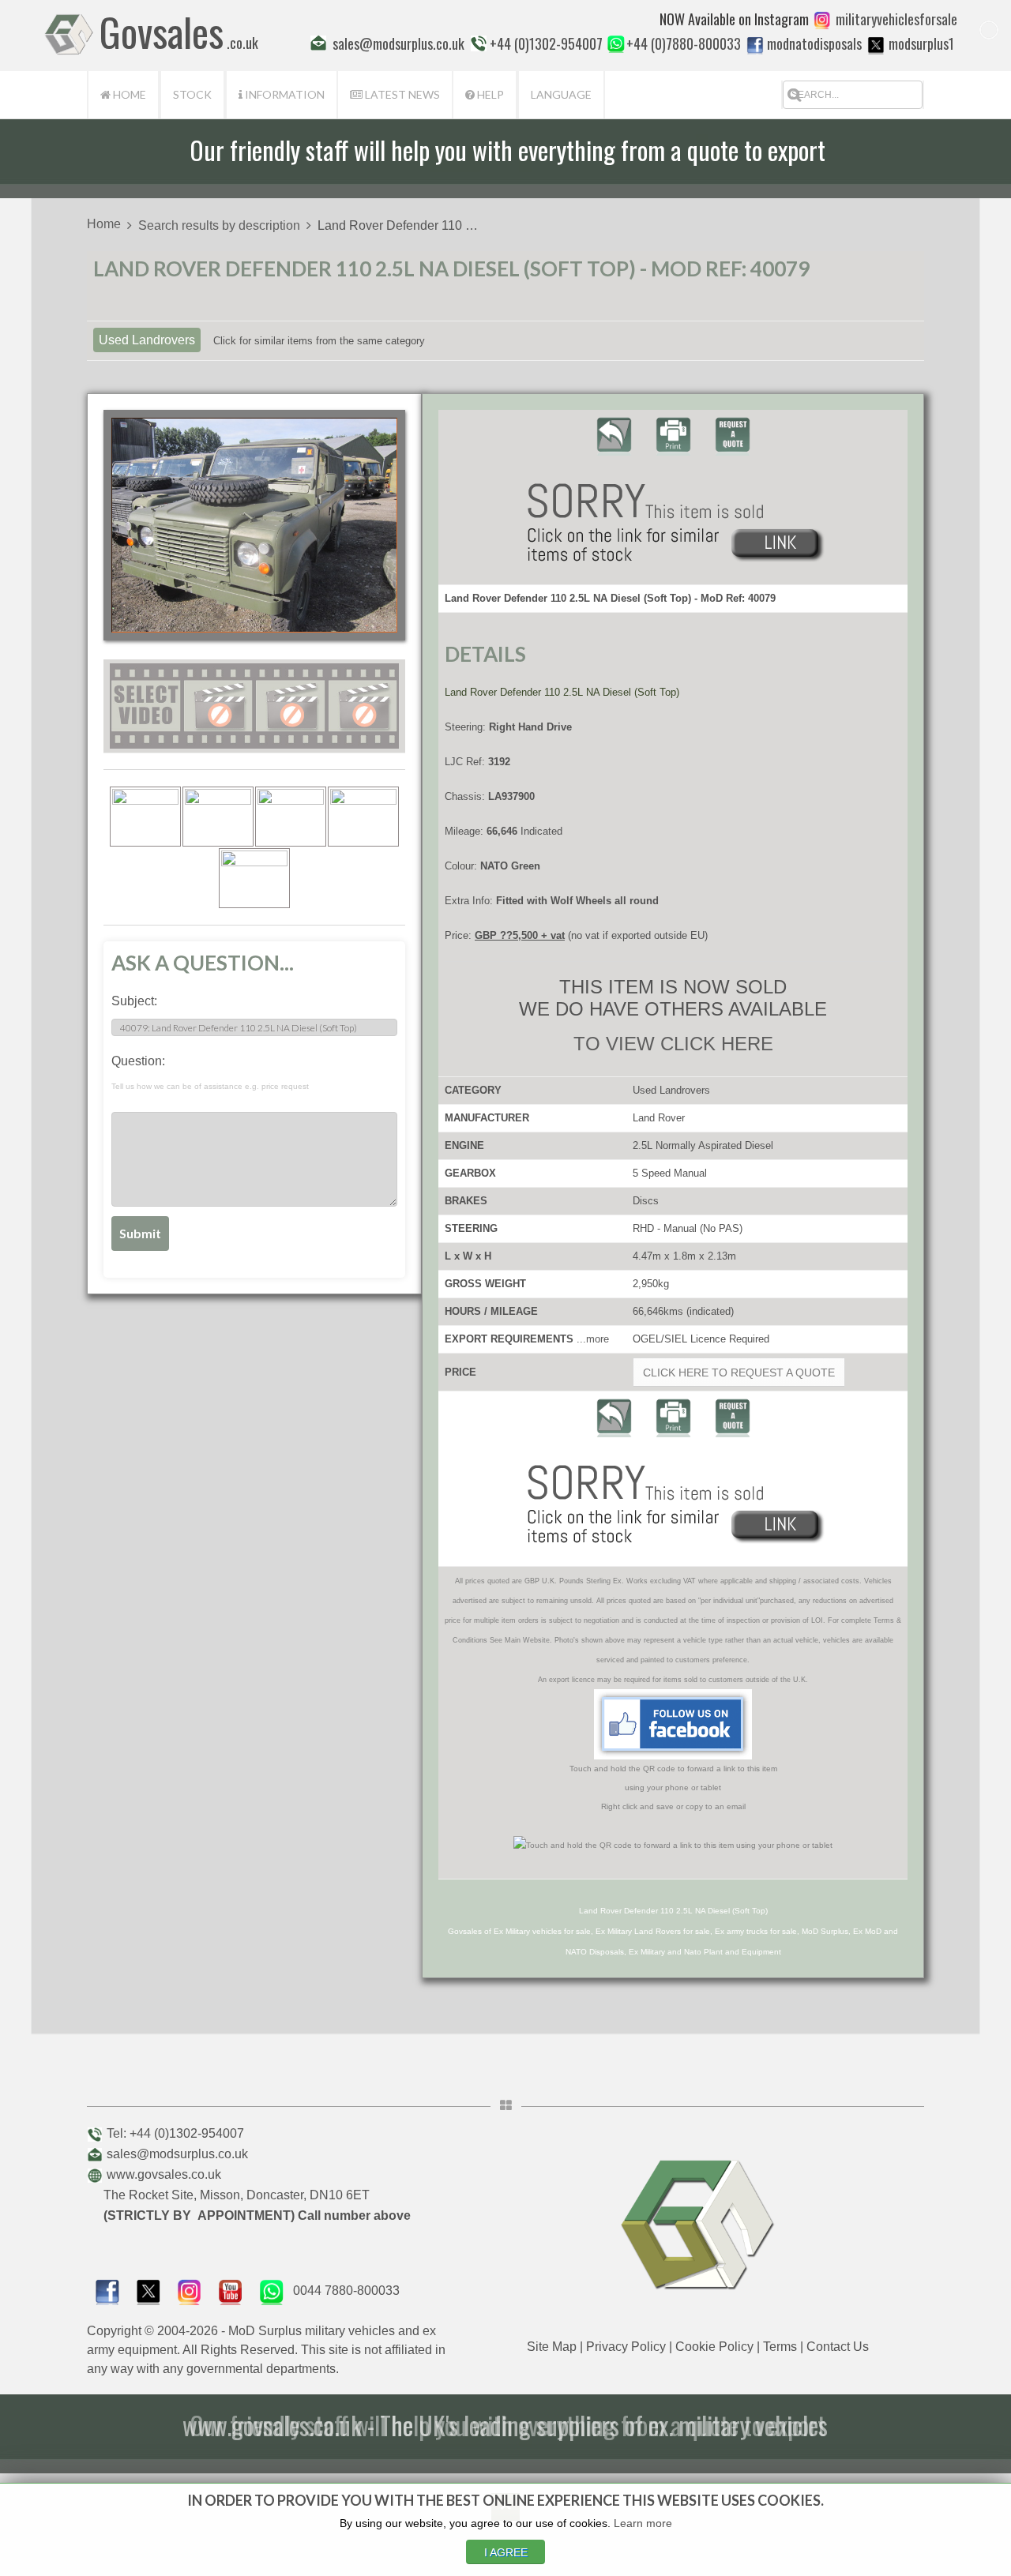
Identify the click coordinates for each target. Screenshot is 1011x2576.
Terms (780, 2347)
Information (284, 94)
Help (489, 94)
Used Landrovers (147, 340)
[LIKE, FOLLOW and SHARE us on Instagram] (190, 2291)
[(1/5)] (145, 817)
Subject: (134, 1001)
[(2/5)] (218, 817)
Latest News (401, 94)
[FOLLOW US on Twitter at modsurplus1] (921, 43)
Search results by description (219, 225)
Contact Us (838, 2347)
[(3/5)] (291, 817)
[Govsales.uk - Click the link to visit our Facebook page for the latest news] (673, 1724)
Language (561, 94)
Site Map (552, 2347)
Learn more (643, 2523)
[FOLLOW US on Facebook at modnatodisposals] (755, 45)
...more (593, 1339)
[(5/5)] (254, 878)
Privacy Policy (626, 2347)
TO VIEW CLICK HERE (673, 1044)
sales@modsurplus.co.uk (177, 2154)
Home (128, 94)
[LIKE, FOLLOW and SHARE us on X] (148, 2291)
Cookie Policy (714, 2347)
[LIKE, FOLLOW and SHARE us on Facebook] (107, 2291)
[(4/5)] (363, 817)
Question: (210, 1072)
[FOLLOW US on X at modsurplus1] (876, 45)
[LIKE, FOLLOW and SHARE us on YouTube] (231, 2291)
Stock (192, 94)
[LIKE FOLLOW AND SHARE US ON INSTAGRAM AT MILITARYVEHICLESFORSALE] (896, 19)
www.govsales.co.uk (164, 2174)
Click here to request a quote (739, 1372)
